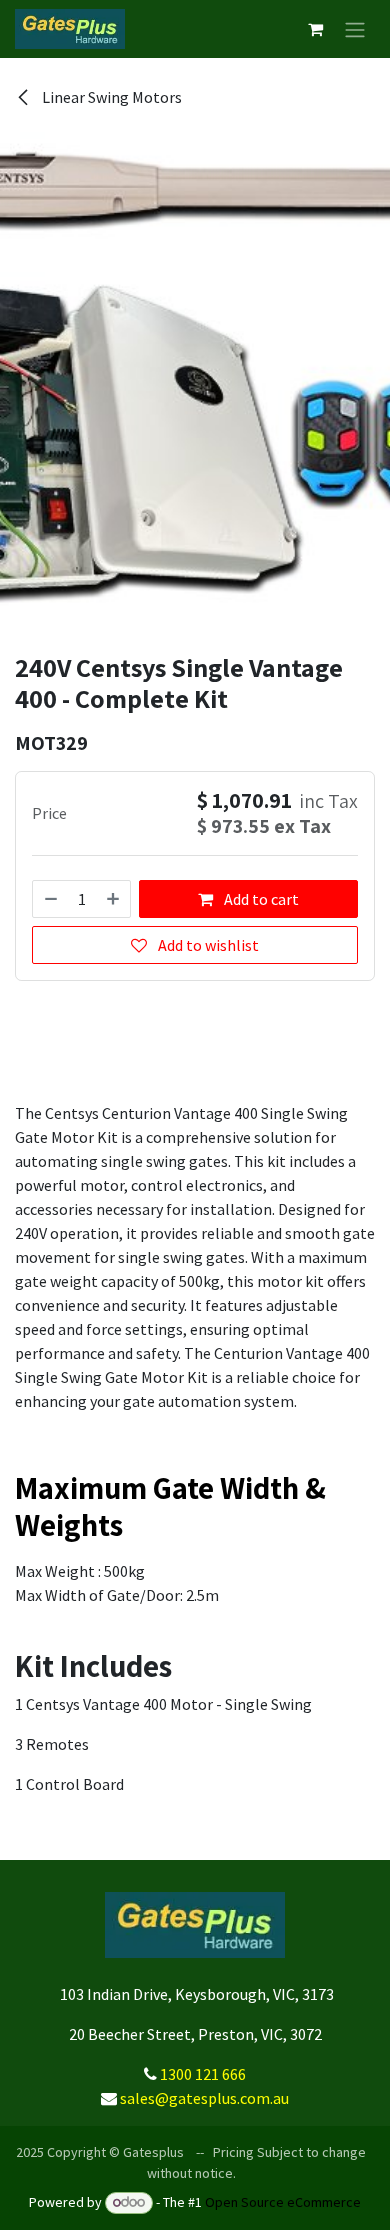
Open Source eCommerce (283, 2202)
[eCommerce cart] (315, 29)
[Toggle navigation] (355, 29)
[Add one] (114, 899)
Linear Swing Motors (110, 97)
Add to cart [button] (260, 899)
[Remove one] (50, 899)
